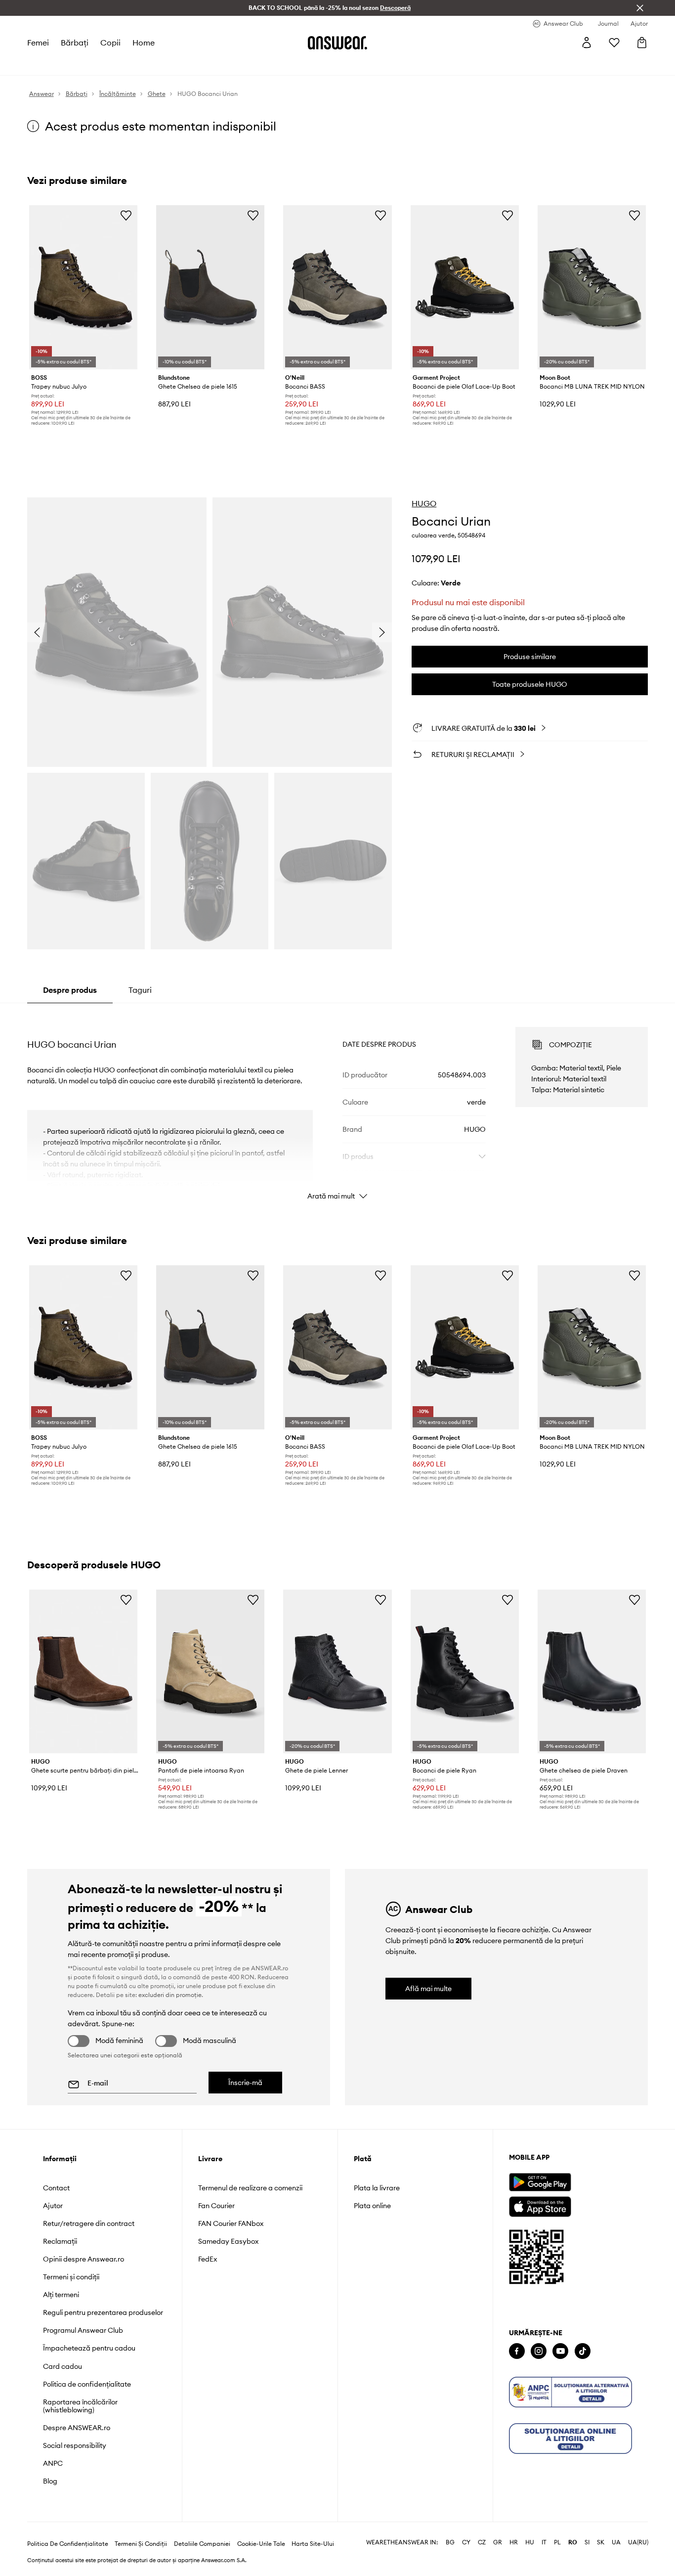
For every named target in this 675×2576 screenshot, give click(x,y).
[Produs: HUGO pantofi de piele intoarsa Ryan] (210, 1672)
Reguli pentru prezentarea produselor (103, 2312)
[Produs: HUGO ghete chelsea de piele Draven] (592, 1672)
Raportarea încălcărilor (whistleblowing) (80, 2406)
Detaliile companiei (202, 2528)
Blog (50, 2481)
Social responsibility (75, 2445)
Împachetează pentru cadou (89, 2348)
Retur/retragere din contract (89, 2223)
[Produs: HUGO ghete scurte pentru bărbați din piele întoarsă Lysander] (83, 1672)
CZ (482, 2527)
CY (466, 2527)
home (144, 43)
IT (544, 2527)
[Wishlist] (614, 43)
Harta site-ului (313, 2528)
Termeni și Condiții (141, 2528)
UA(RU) (638, 2527)
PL (557, 2527)
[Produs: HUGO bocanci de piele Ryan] (465, 1672)
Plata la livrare (377, 2188)
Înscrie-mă (245, 2083)
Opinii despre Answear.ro (84, 2259)
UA (616, 2527)
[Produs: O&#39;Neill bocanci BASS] (337, 287)
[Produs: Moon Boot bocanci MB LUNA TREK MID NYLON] (592, 287)
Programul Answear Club (83, 2330)
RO (573, 2527)
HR (514, 2527)
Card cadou (63, 2366)
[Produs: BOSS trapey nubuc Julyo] (83, 287)
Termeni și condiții (71, 2277)
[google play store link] (540, 2182)
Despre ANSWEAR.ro (77, 2428)
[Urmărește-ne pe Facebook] (517, 2351)
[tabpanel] (338, 1105)
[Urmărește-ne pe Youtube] (560, 2351)
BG (450, 2527)
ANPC (53, 2463)
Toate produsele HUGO (530, 684)
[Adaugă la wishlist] (126, 215)
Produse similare (530, 657)
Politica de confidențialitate (87, 2384)
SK (601, 2527)
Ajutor (53, 2206)
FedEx (208, 2259)
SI (587, 2527)
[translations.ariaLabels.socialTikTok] (583, 2351)
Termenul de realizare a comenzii (250, 2188)
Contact (56, 2188)
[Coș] (642, 43)
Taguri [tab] (140, 990)
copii (110, 43)
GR (498, 2527)
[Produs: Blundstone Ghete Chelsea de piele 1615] (210, 287)
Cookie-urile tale (261, 2528)
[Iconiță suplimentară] (570, 2392)
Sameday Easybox (228, 2241)
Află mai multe (428, 1989)
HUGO (424, 503)
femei (38, 43)
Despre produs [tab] (70, 990)
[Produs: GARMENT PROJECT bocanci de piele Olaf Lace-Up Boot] (465, 287)
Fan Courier (216, 2206)
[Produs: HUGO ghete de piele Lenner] (337, 1672)
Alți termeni (61, 2295)
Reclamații (60, 2241)
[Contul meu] (587, 43)
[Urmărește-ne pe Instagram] (539, 2351)
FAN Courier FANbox (231, 2223)
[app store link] (540, 2205)
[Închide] (640, 8)
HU (530, 2527)
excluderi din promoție (170, 1995)
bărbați (75, 43)
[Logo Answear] (337, 43)
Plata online (372, 2206)
